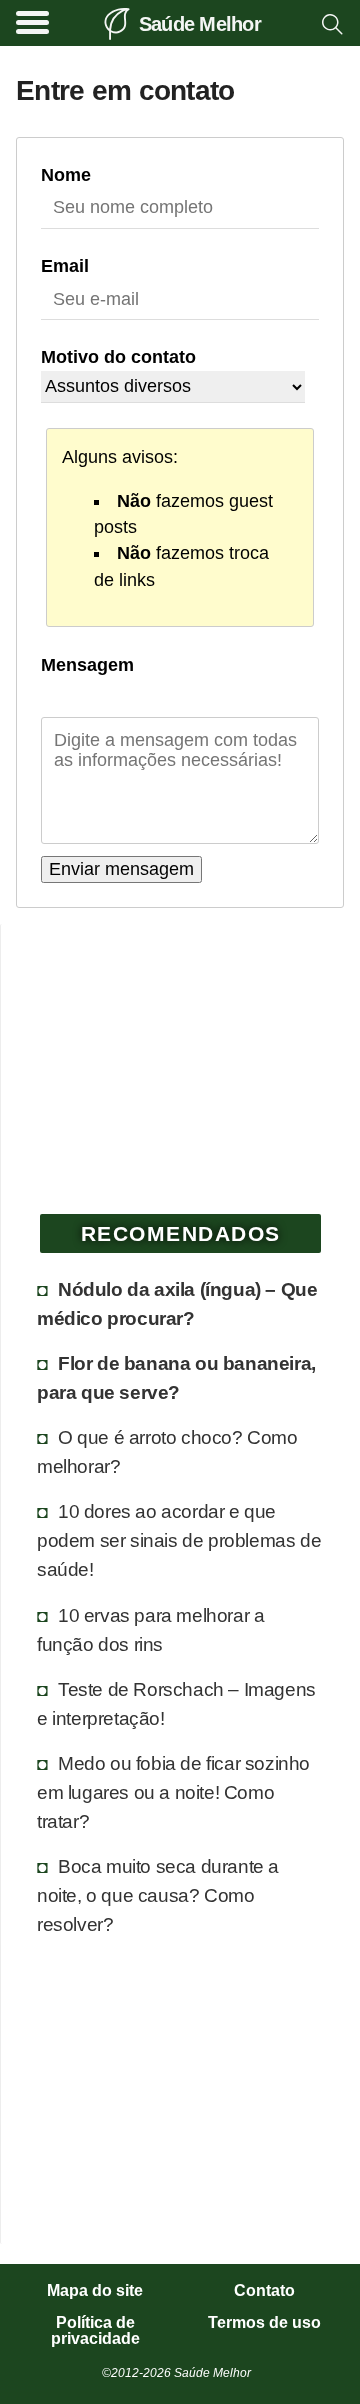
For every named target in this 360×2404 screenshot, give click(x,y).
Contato (264, 2291)
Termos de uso (264, 2323)
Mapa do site (95, 2291)
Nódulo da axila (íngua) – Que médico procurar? (177, 1303)
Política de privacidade (95, 2331)
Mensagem (87, 665)
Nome (66, 175)
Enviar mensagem (121, 869)
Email (65, 266)
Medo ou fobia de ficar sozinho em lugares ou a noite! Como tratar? (173, 1792)
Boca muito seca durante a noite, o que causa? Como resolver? (158, 1895)
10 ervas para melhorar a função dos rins (150, 1629)
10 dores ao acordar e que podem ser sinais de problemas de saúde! (179, 1540)
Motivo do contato (118, 357)
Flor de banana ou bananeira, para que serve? (176, 1377)
